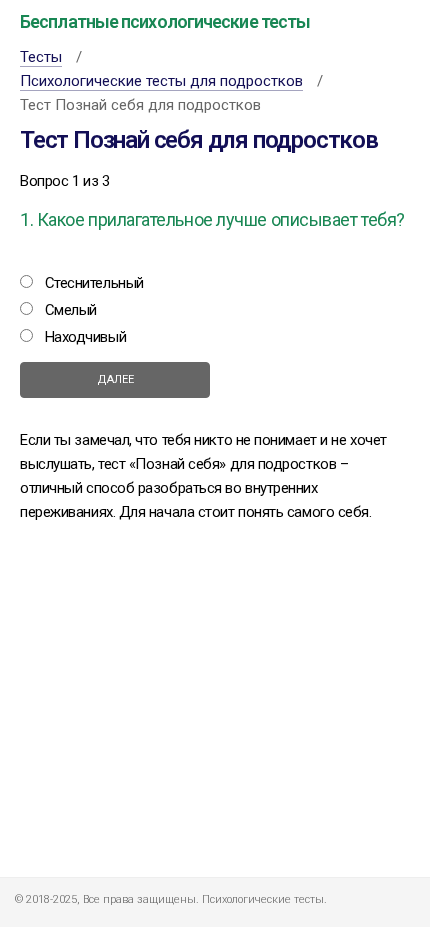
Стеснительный (94, 283)
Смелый (71, 310)
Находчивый (86, 337)
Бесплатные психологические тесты (165, 21)
